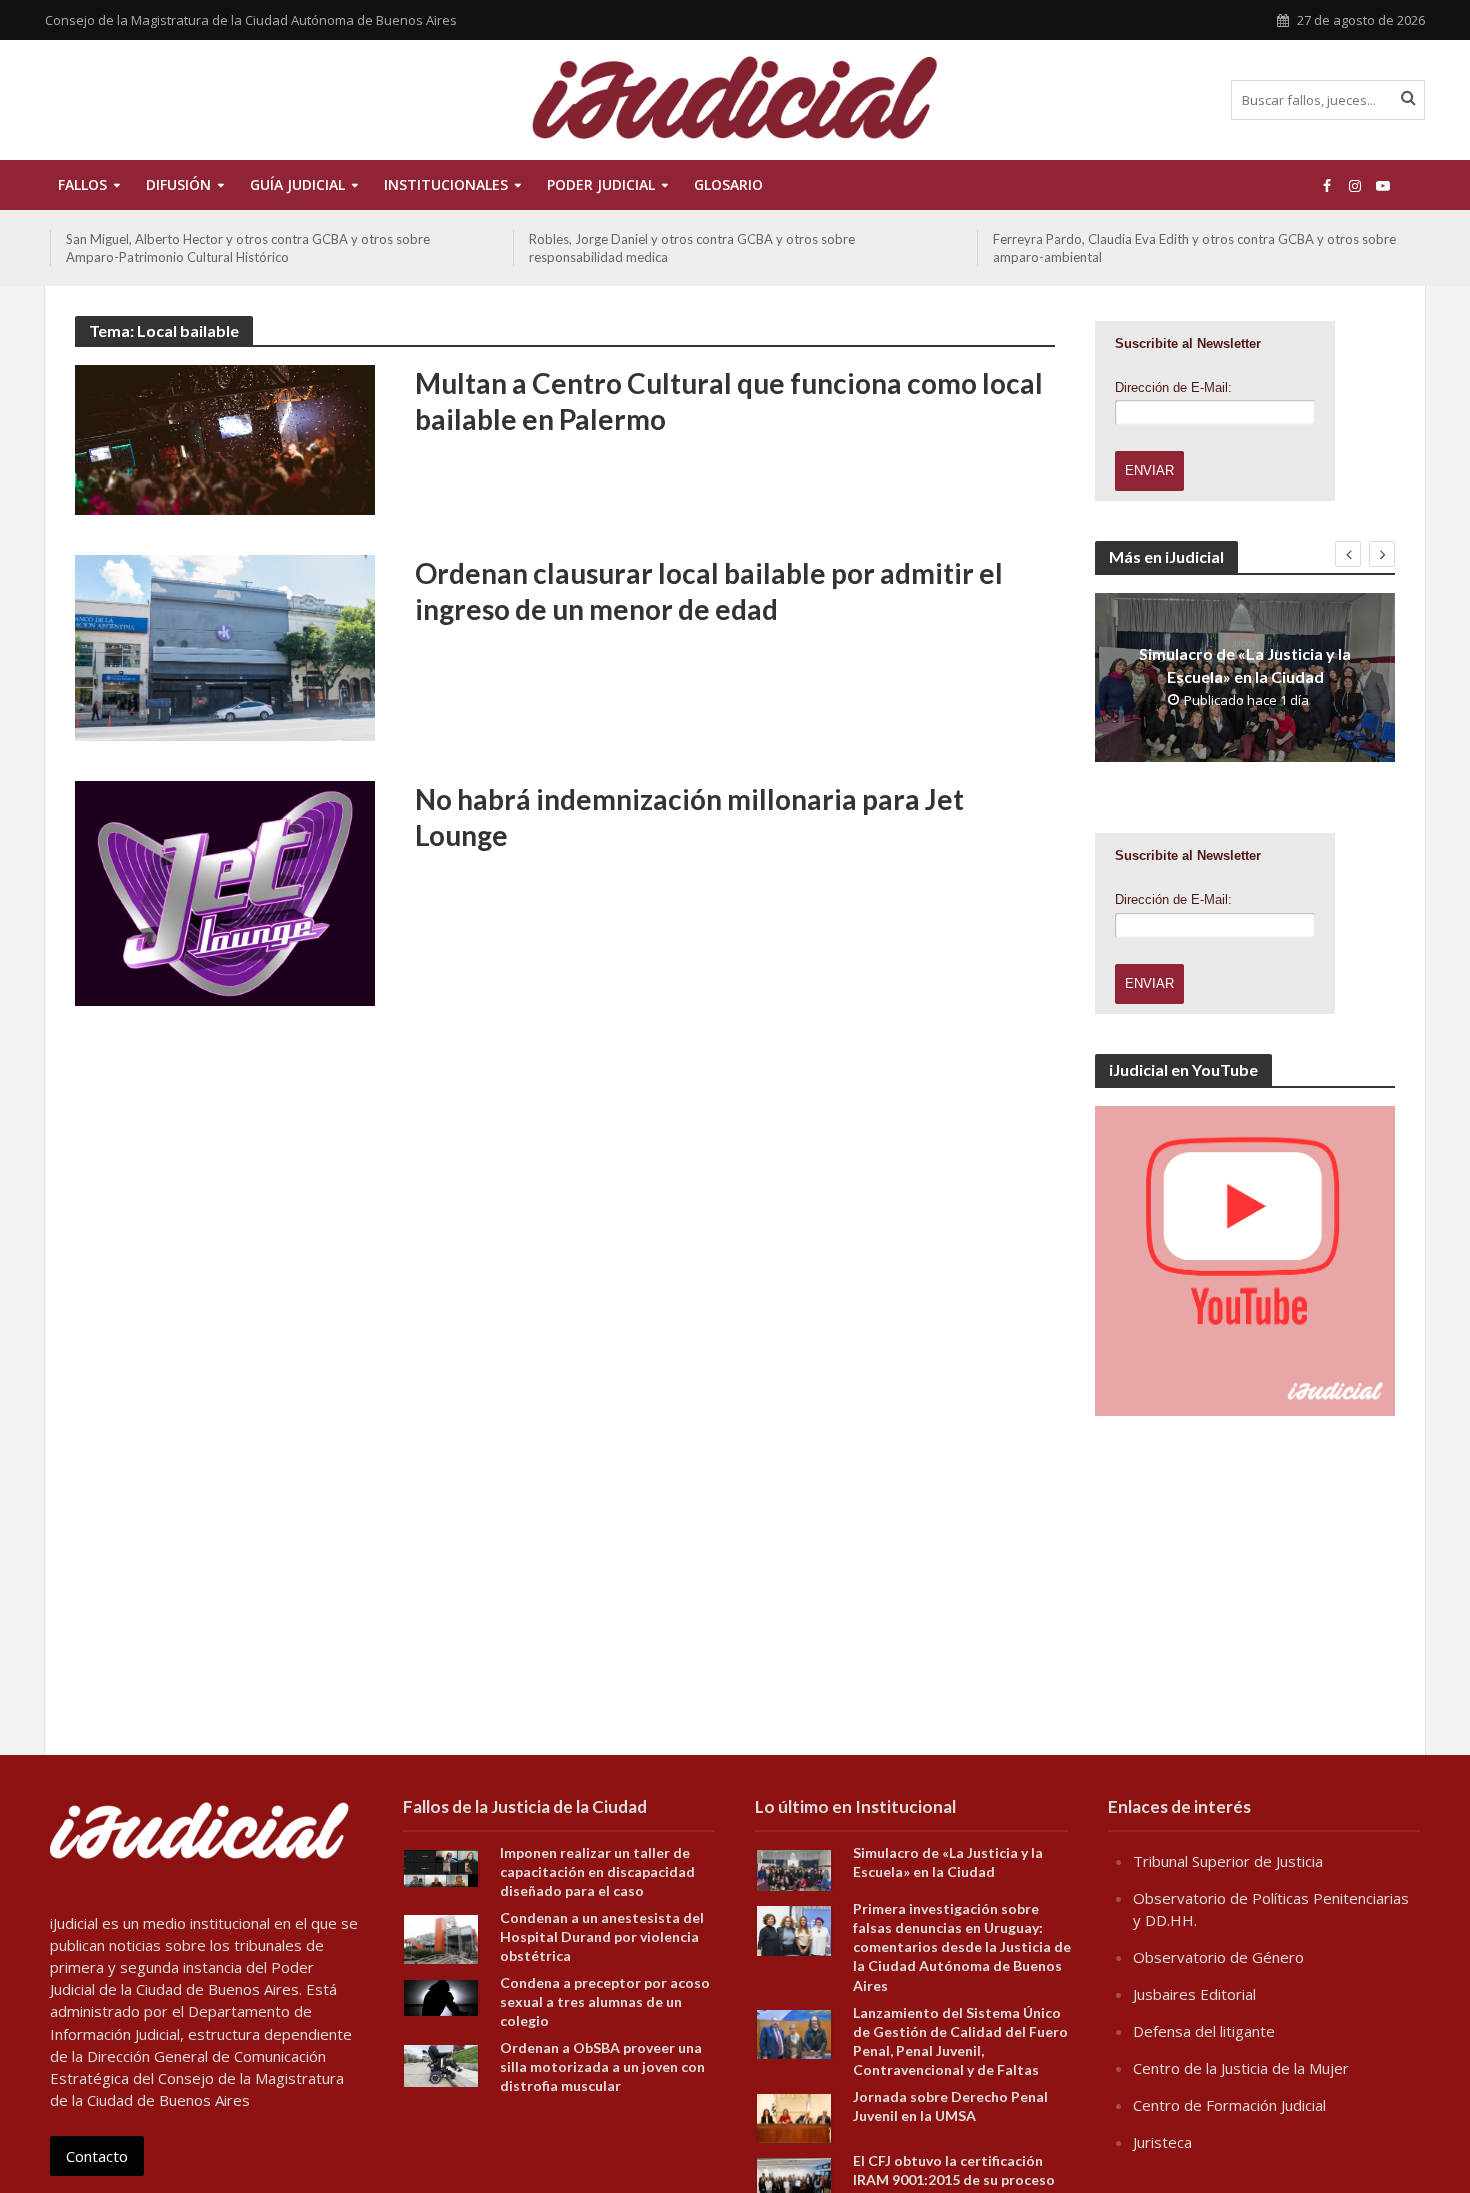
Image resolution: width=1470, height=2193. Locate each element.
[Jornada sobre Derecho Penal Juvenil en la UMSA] (794, 2116)
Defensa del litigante (1204, 2031)
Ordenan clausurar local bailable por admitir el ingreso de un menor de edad (709, 591)
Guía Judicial (297, 184)
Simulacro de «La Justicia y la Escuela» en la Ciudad (1245, 665)
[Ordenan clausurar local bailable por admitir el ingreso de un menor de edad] (225, 646)
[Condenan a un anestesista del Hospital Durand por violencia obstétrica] (441, 1938)
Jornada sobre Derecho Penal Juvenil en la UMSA (950, 2106)
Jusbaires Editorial (1194, 1994)
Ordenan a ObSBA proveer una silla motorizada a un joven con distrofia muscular (602, 2066)
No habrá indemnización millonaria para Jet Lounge (689, 817)
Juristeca (1162, 2142)
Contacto (97, 2156)
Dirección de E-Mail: (1173, 387)
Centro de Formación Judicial (1229, 2105)
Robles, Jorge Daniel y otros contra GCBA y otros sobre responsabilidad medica (692, 248)
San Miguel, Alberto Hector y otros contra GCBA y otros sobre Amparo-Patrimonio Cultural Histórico (248, 248)
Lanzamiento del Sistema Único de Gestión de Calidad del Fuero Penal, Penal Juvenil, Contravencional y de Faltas (960, 2041)
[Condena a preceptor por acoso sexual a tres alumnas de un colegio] (441, 1996)
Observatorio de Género (1218, 1957)
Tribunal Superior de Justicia (1228, 1861)
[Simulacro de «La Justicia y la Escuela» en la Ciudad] (794, 1869)
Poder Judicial (601, 184)
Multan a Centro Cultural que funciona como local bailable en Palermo (729, 401)
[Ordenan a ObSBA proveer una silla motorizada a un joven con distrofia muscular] (441, 2064)
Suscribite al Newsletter (1188, 343)
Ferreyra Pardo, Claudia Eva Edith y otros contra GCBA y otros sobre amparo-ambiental (1194, 248)
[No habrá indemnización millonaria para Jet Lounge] (225, 892)
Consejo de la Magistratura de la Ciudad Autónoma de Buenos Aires (251, 20)
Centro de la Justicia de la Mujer (1241, 2068)
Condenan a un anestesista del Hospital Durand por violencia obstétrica (602, 1936)
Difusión (178, 184)
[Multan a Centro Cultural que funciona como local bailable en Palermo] (225, 438)
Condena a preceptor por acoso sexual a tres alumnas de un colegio (605, 2001)
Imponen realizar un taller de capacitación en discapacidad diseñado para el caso (597, 1871)
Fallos (82, 184)
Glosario (728, 184)
